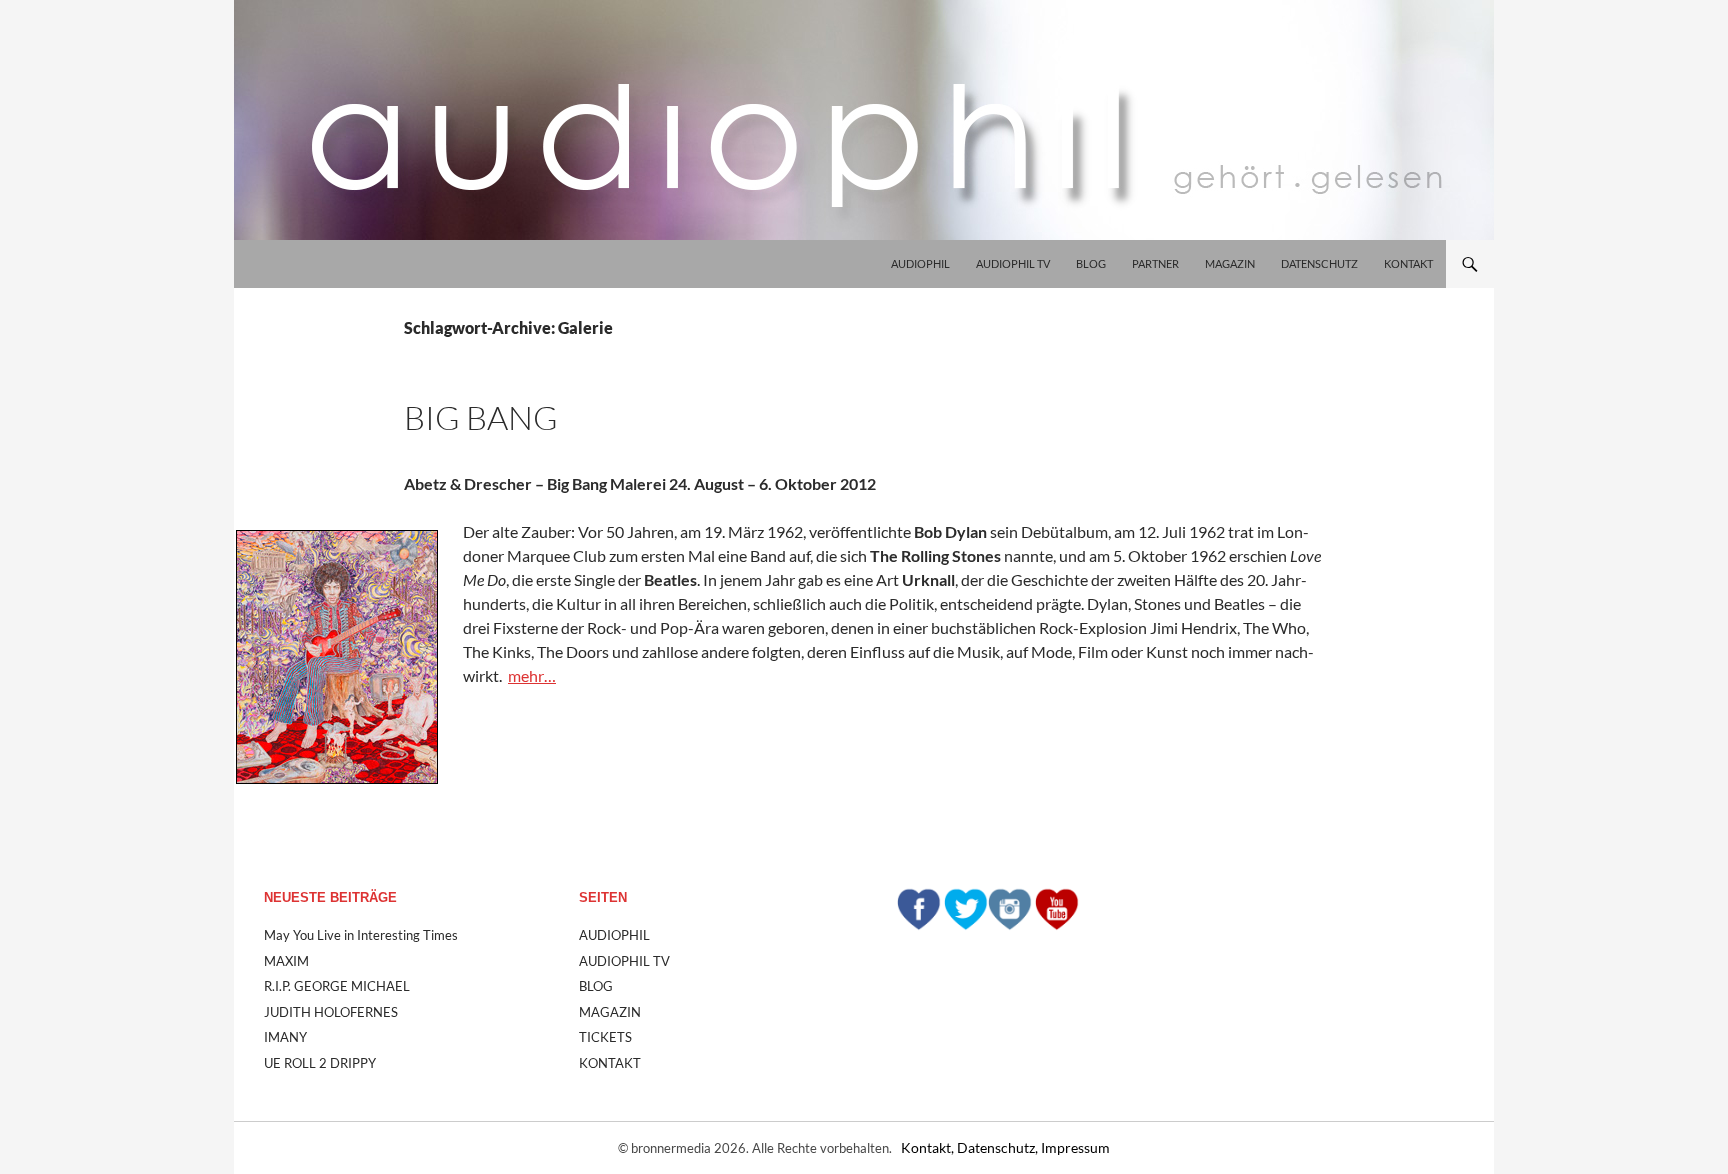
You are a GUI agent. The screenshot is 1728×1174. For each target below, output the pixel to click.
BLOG (1091, 263)
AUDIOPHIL (920, 263)
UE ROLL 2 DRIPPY (320, 1063)
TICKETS (605, 1037)
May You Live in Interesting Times (361, 935)
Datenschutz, (999, 1147)
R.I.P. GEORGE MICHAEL (337, 986)
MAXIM (286, 961)
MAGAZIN (1230, 263)
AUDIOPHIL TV (1013, 263)
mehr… (532, 675)
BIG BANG (481, 417)
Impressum (1075, 1147)
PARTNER (1155, 263)
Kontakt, (929, 1147)
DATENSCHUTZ (1319, 263)
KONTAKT (1408, 263)
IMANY (285, 1037)
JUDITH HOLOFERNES (331, 1012)
